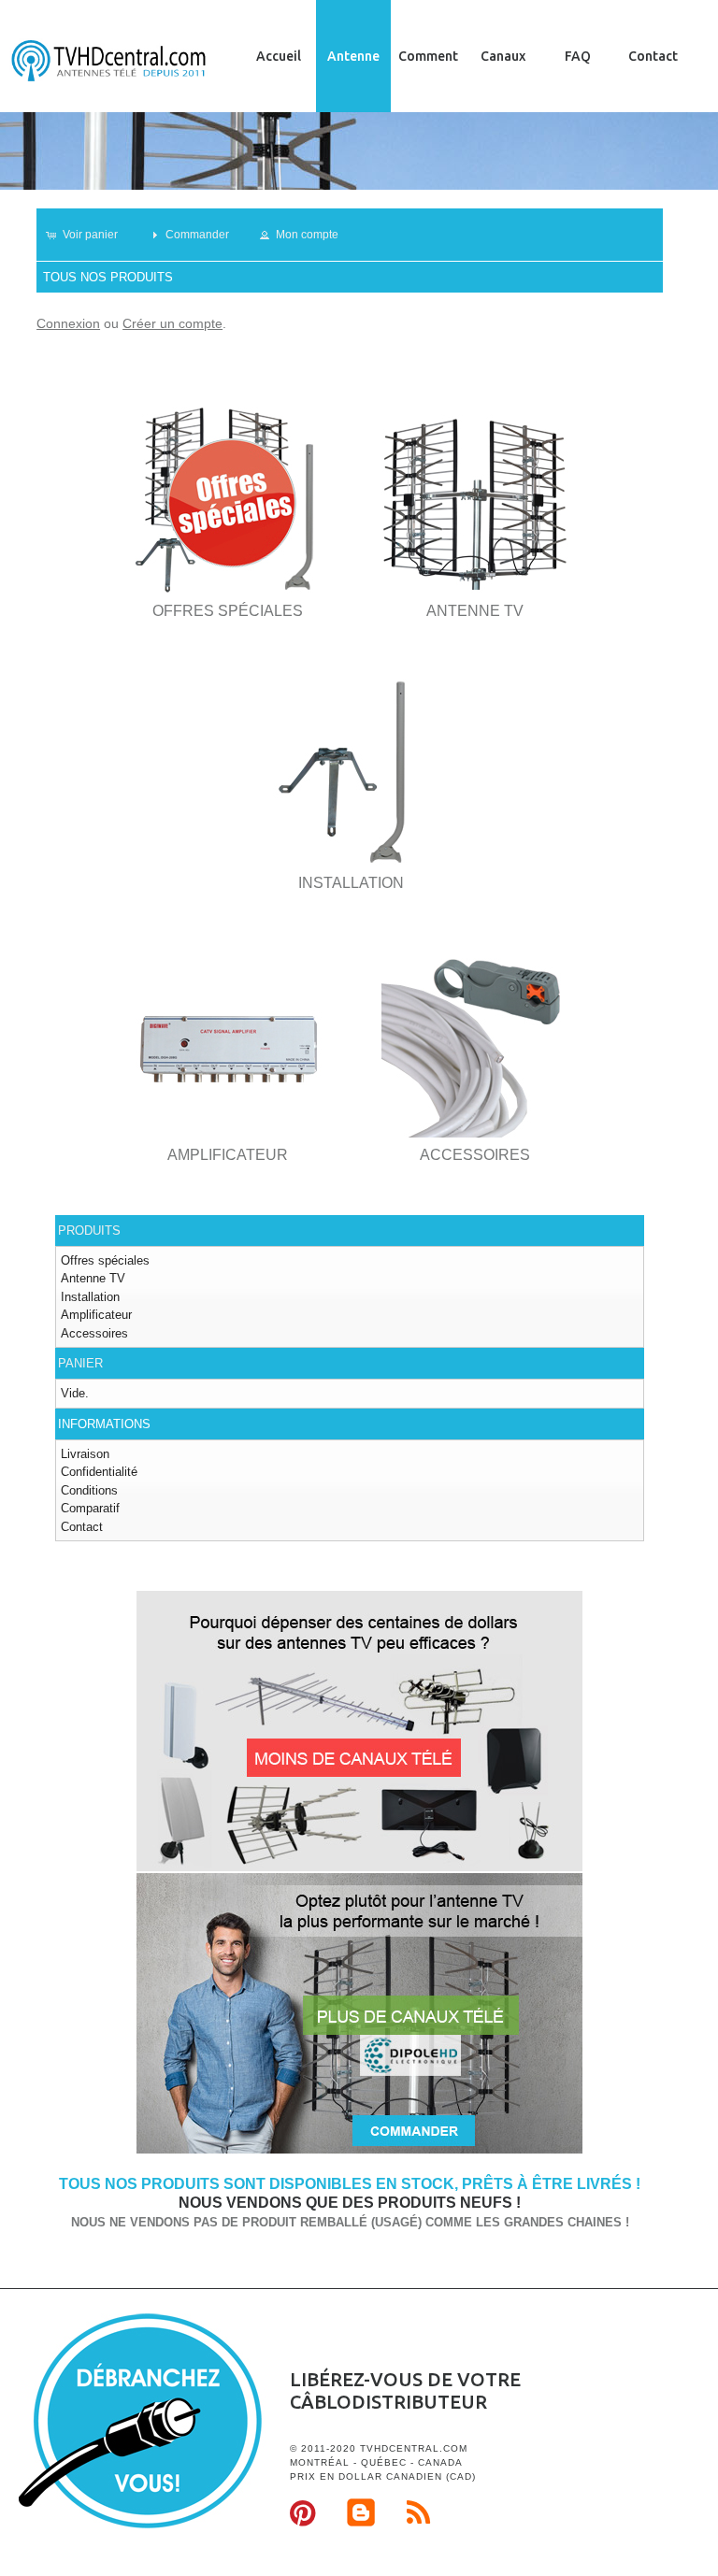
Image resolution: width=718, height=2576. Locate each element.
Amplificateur (96, 1315)
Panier (80, 1363)
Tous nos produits (108, 277)
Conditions (89, 1490)
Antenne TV (93, 1278)
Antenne (353, 56)
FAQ (578, 56)
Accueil (279, 56)
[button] (90, 235)
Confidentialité (99, 1472)
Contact (653, 56)
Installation (90, 1297)
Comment (428, 56)
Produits (89, 1231)
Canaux (503, 56)
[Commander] (359, 2150)
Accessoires (94, 1333)
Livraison (85, 1454)
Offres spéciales (105, 1260)
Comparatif (90, 1508)
